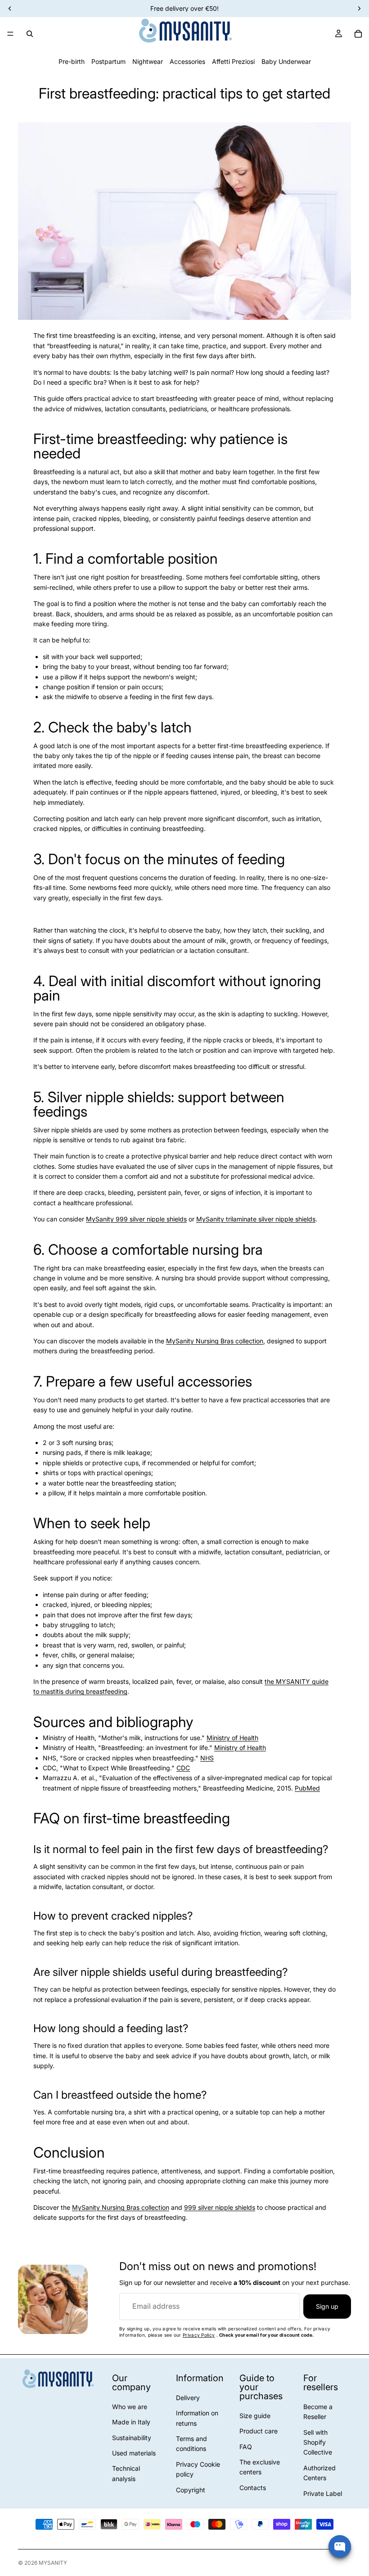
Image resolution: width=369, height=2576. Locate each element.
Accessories (187, 61)
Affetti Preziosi (233, 61)
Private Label (323, 2493)
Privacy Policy (199, 2335)
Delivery (188, 2398)
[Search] (30, 34)
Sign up (327, 2306)
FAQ (246, 2447)
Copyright (191, 2490)
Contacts (253, 2488)
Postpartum (108, 61)
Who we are (130, 2407)
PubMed (307, 1788)
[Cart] (358, 34)
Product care (259, 2431)
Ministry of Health (232, 1738)
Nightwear (148, 61)
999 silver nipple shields (220, 2207)
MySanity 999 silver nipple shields (136, 1219)
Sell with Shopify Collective (318, 2442)
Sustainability (132, 2438)
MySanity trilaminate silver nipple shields (256, 1219)
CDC (183, 1768)
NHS (207, 1758)
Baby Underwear (286, 61)
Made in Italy (131, 2422)
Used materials (134, 2453)
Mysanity (53, 2563)
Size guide (255, 2416)
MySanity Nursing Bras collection (215, 1341)
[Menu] (10, 34)
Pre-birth (72, 61)
